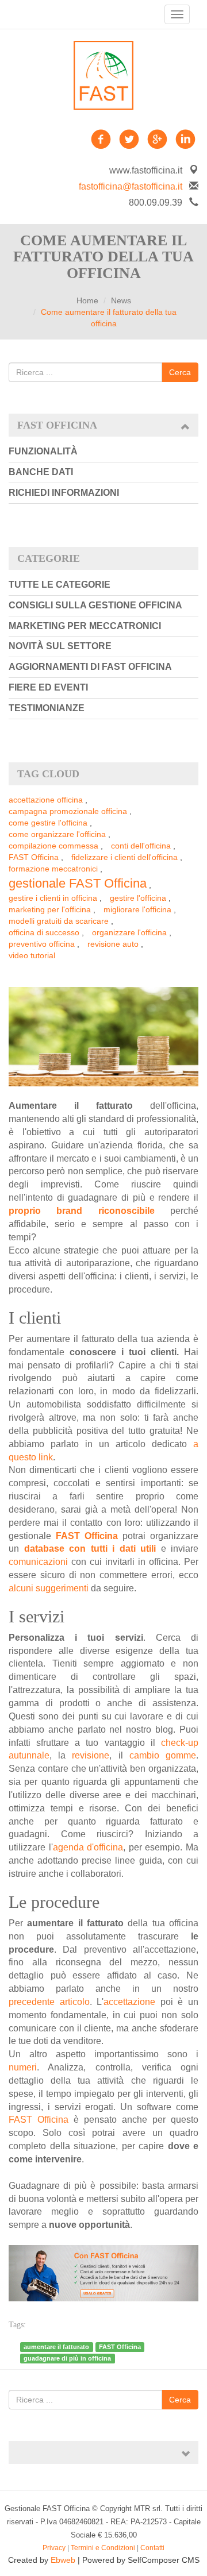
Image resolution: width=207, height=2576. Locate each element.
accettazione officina (46, 800)
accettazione (132, 2002)
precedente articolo (49, 2002)
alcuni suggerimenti (49, 1588)
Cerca (180, 372)
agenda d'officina (88, 1847)
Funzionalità (43, 451)
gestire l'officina (138, 898)
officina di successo (44, 932)
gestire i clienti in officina (53, 898)
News (121, 300)
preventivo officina (42, 944)
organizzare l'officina (129, 932)
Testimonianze (47, 708)
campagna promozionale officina (68, 811)
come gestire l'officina (48, 823)
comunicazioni (40, 1562)
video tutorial (32, 955)
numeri (23, 2067)
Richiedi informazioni (64, 493)
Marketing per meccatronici (85, 626)
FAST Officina (34, 857)
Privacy (54, 2548)
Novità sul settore (60, 646)
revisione (91, 1755)
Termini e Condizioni (103, 2548)
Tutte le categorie (60, 585)
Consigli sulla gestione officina (95, 605)
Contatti (152, 2548)
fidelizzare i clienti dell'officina (124, 857)
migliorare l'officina (137, 909)
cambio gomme (163, 1755)
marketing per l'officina (50, 909)
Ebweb (63, 2560)
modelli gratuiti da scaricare (59, 921)
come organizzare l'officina (57, 834)
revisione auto (113, 944)
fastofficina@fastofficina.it (131, 186)
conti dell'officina (141, 846)
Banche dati (41, 472)
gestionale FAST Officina (78, 883)
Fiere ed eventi (48, 687)
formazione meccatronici (53, 869)
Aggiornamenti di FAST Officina (90, 667)
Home (87, 300)
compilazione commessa (53, 846)
